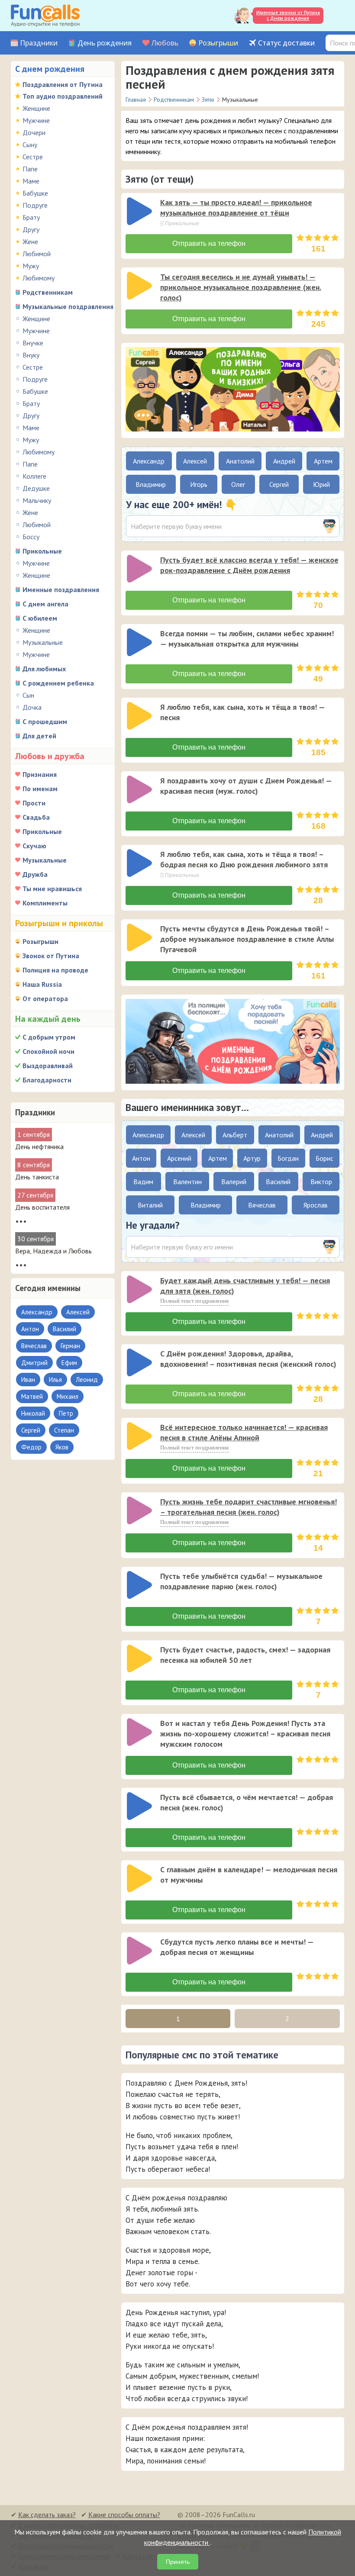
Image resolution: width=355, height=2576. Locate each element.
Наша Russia (42, 984)
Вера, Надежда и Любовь (53, 1251)
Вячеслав (262, 1205)
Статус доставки (286, 43)
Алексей (195, 461)
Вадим (143, 1182)
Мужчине (36, 120)
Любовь (165, 43)
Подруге (35, 205)
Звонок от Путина (51, 956)
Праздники (39, 43)
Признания (40, 774)
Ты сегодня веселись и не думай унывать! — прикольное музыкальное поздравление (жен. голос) (241, 287)
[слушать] (139, 211)
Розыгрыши (218, 43)
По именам (40, 789)
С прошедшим (45, 721)
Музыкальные (43, 642)
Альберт (235, 1135)
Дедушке (36, 488)
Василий (278, 1182)
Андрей (284, 461)
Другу (31, 229)
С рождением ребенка (58, 683)
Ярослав (316, 1205)
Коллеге (34, 476)
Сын (28, 695)
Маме (31, 181)
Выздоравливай (48, 1066)
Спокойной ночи (48, 1051)
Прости (34, 803)
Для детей (39, 736)
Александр (149, 461)
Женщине (36, 108)
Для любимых (44, 669)
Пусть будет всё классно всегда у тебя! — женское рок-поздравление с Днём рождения (249, 565)
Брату (31, 217)
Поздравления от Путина (63, 84)
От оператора (45, 998)
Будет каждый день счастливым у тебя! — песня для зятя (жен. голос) (245, 1286)
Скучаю (34, 846)
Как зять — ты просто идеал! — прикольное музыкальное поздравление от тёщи (236, 208)
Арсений (179, 1158)
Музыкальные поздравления (68, 306)
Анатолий (240, 461)
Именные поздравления (61, 589)
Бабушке (35, 193)
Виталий (150, 1205)
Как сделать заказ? (47, 2515)
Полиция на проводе (55, 970)
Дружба (35, 874)
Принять (178, 2562)
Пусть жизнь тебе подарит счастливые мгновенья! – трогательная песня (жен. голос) (248, 1507)
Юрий (321, 484)
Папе (30, 169)
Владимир (151, 484)
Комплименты (45, 903)
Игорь (199, 484)
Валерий (234, 1182)
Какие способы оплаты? (124, 2515)
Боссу (31, 537)
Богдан (288, 1158)
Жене (30, 241)
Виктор (321, 1182)
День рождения (105, 43)
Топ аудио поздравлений (63, 96)
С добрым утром (49, 1037)
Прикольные (42, 551)
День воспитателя (42, 1207)
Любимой (37, 254)
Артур (252, 1158)
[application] (140, 212)
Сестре (33, 157)
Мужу (31, 266)
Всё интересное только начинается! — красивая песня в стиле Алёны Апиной (244, 1432)
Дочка (32, 707)
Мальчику (37, 500)
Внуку (31, 355)
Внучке (33, 343)
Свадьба (36, 817)
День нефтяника (39, 1146)
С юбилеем (40, 618)
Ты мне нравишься (52, 889)
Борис (324, 1158)
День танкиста (37, 1177)
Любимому (39, 278)
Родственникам (48, 292)
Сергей (279, 484)
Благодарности (47, 1080)
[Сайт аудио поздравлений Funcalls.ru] (45, 16)
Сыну (30, 145)
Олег (238, 484)
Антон (141, 1158)
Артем (323, 461)
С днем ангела (45, 604)
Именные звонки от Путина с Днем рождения (288, 15)
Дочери (34, 132)
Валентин (187, 1182)
